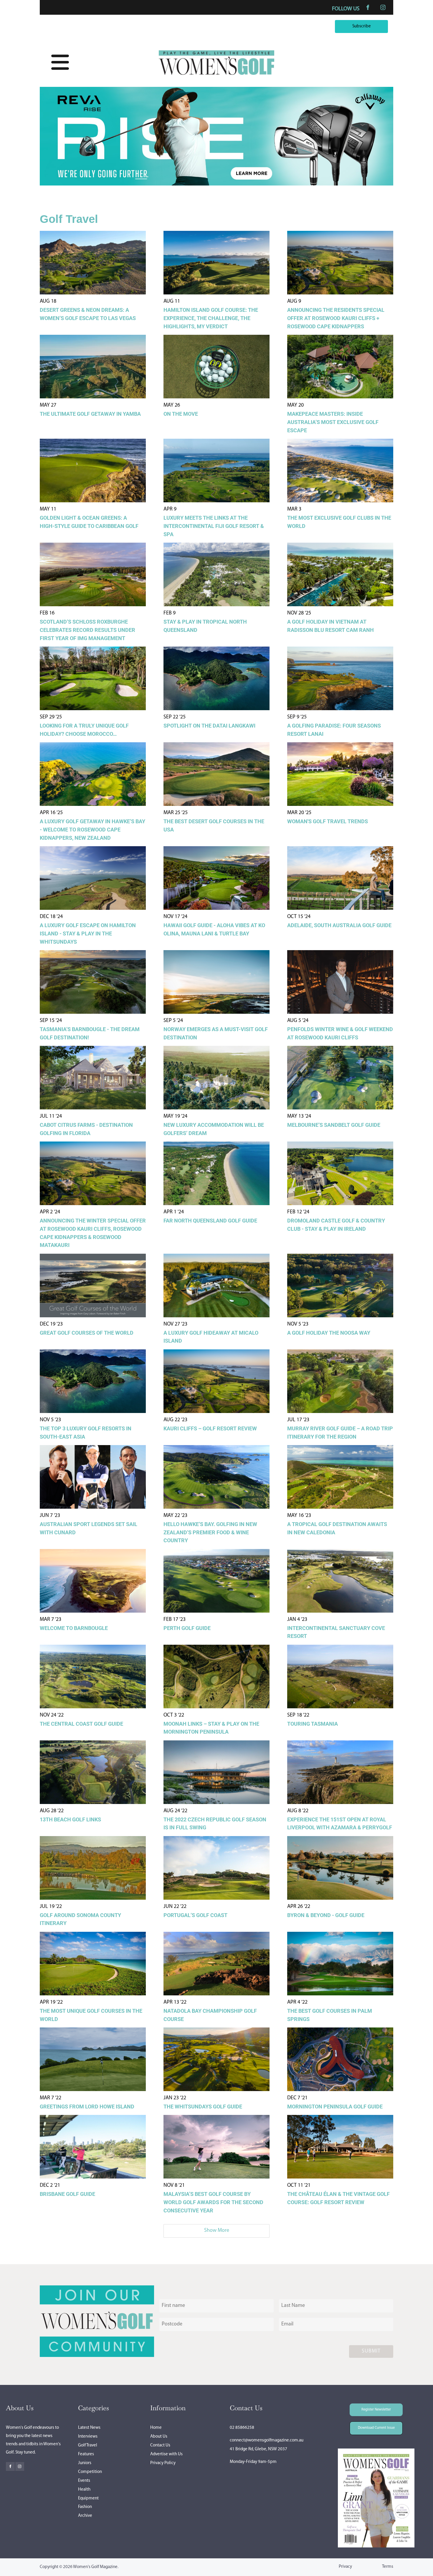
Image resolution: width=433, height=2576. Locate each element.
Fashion (85, 2507)
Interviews (88, 2437)
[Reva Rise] (216, 184)
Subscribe (377, 24)
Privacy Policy (163, 2463)
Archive (85, 2516)
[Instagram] (383, 7)
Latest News (89, 2428)
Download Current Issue (372, 2425)
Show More (217, 2231)
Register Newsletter (368, 2407)
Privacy (345, 2567)
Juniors (85, 2463)
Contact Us (160, 2445)
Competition (90, 2472)
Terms (388, 2567)
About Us (159, 2437)
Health (84, 2490)
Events (84, 2481)
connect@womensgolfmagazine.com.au (267, 2440)
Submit (371, 2351)
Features (86, 2454)
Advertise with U (166, 2454)
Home (156, 2428)
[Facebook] (368, 7)
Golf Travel (88, 2445)
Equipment (88, 2498)
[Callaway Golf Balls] (216, 176)
